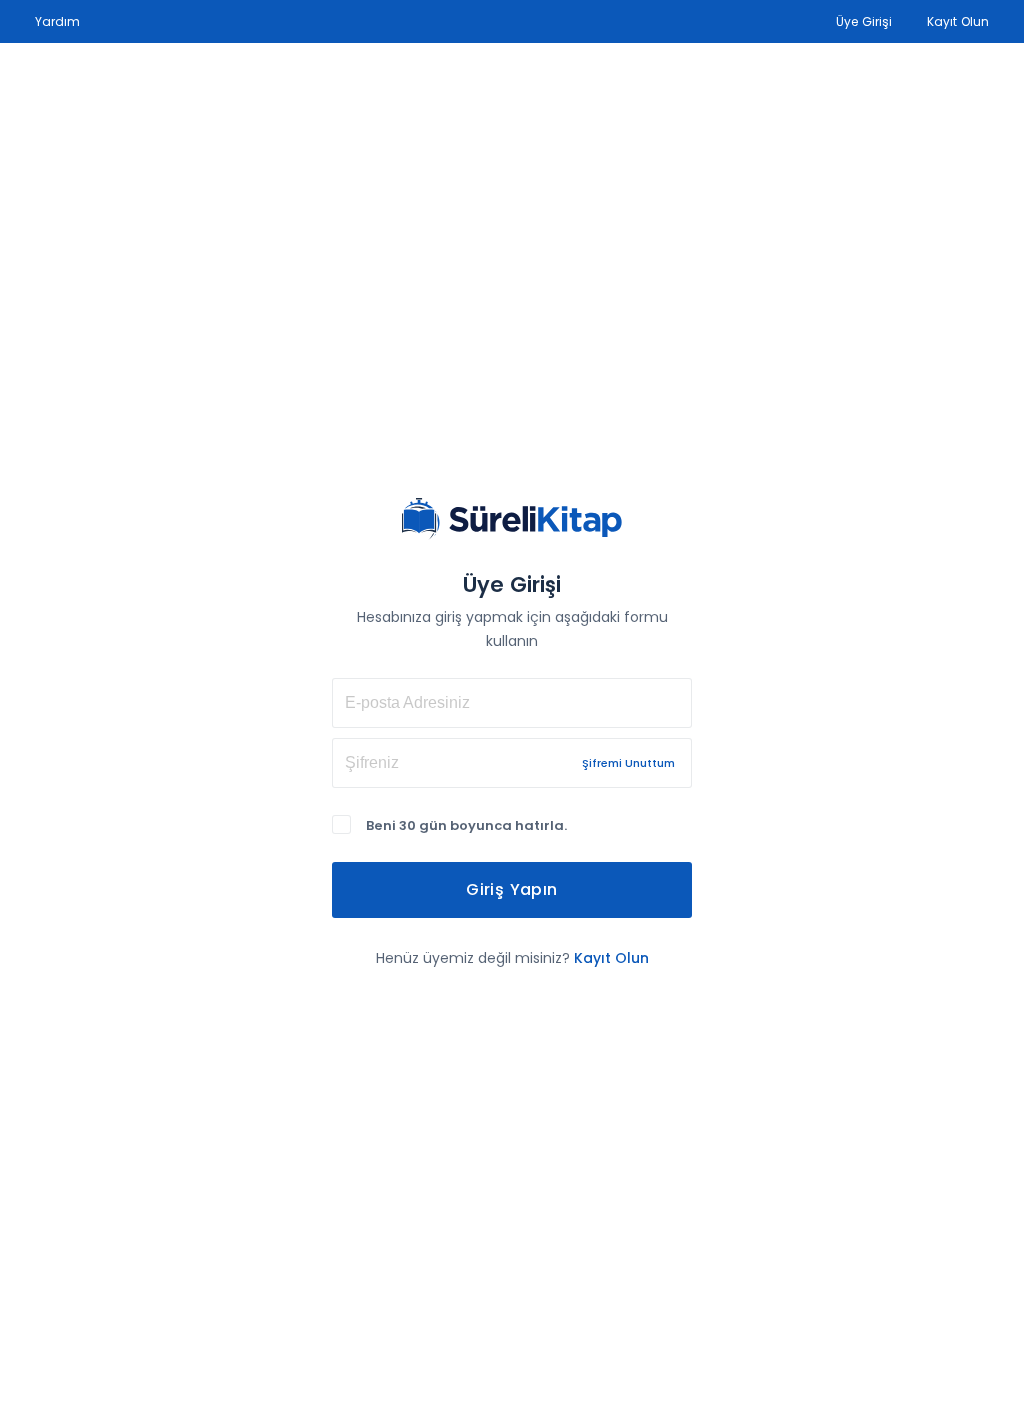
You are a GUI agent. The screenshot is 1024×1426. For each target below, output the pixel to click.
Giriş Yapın (511, 889)
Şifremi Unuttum (628, 763)
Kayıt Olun (958, 21)
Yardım (57, 21)
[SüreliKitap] (512, 519)
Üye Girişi (864, 21)
